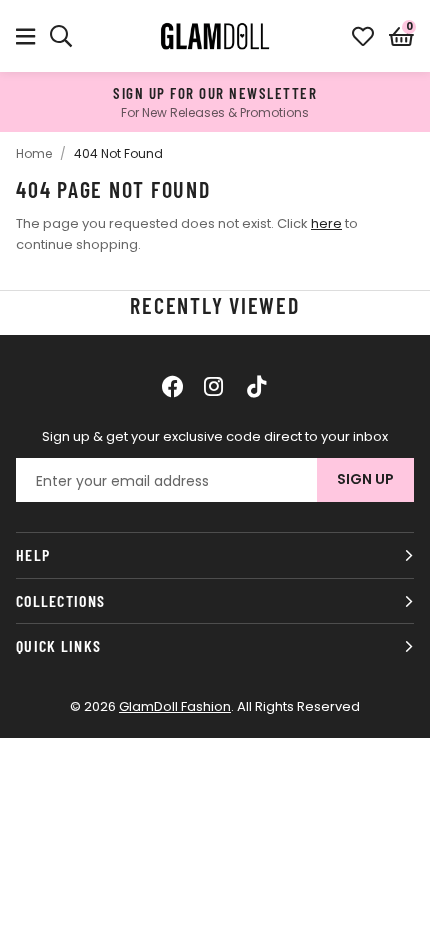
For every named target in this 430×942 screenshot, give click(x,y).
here (326, 223)
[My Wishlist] (363, 36)
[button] (401, 36)
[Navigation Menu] (25, 36)
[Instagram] (215, 386)
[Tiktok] (257, 386)
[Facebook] (173, 386)
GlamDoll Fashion (215, 36)
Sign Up (365, 479)
